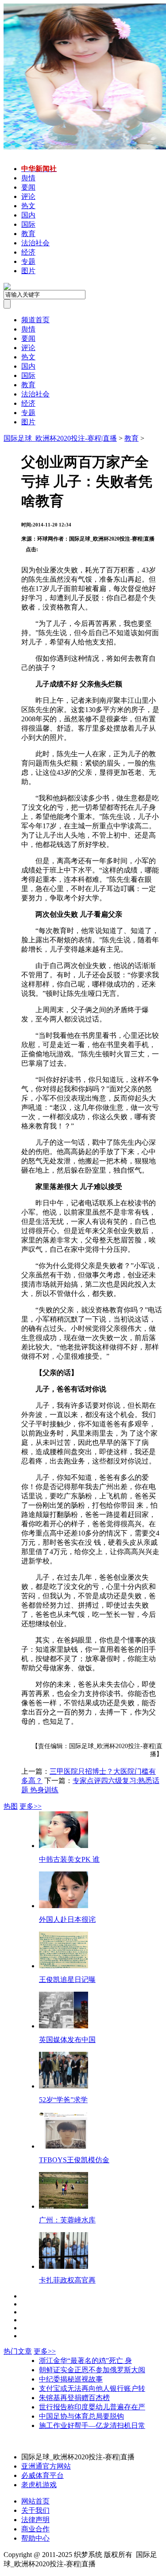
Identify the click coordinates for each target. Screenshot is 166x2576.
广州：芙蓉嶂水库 (67, 2220)
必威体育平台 (42, 2475)
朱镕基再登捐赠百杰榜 (74, 2398)
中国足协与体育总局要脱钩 (81, 2416)
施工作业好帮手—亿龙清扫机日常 (92, 2425)
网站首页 (35, 2501)
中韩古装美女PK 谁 (69, 1859)
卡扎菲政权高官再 (67, 2280)
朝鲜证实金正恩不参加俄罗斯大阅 (92, 2370)
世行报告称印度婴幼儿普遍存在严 (92, 2407)
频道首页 (35, 320)
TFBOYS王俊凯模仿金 (74, 2160)
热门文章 (18, 2351)
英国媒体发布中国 (67, 2040)
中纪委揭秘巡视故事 (71, 2379)
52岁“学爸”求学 (63, 2100)
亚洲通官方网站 (46, 2466)
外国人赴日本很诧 (67, 1919)
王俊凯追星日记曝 (67, 1980)
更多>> (31, 1806)
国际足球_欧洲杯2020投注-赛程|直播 (60, 438)
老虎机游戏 (39, 2485)
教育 (131, 438)
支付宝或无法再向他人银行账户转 (92, 2388)
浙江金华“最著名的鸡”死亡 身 (85, 2361)
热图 (11, 1806)
